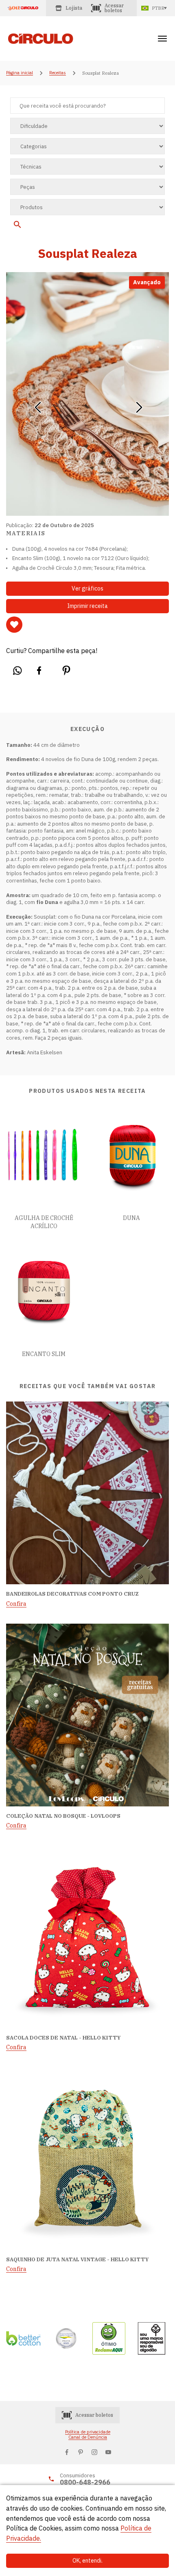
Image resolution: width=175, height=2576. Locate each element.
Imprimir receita (87, 606)
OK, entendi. (87, 2561)
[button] (38, 404)
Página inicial (20, 73)
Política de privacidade (88, 2432)
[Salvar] (14, 625)
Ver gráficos (87, 588)
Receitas (58, 73)
